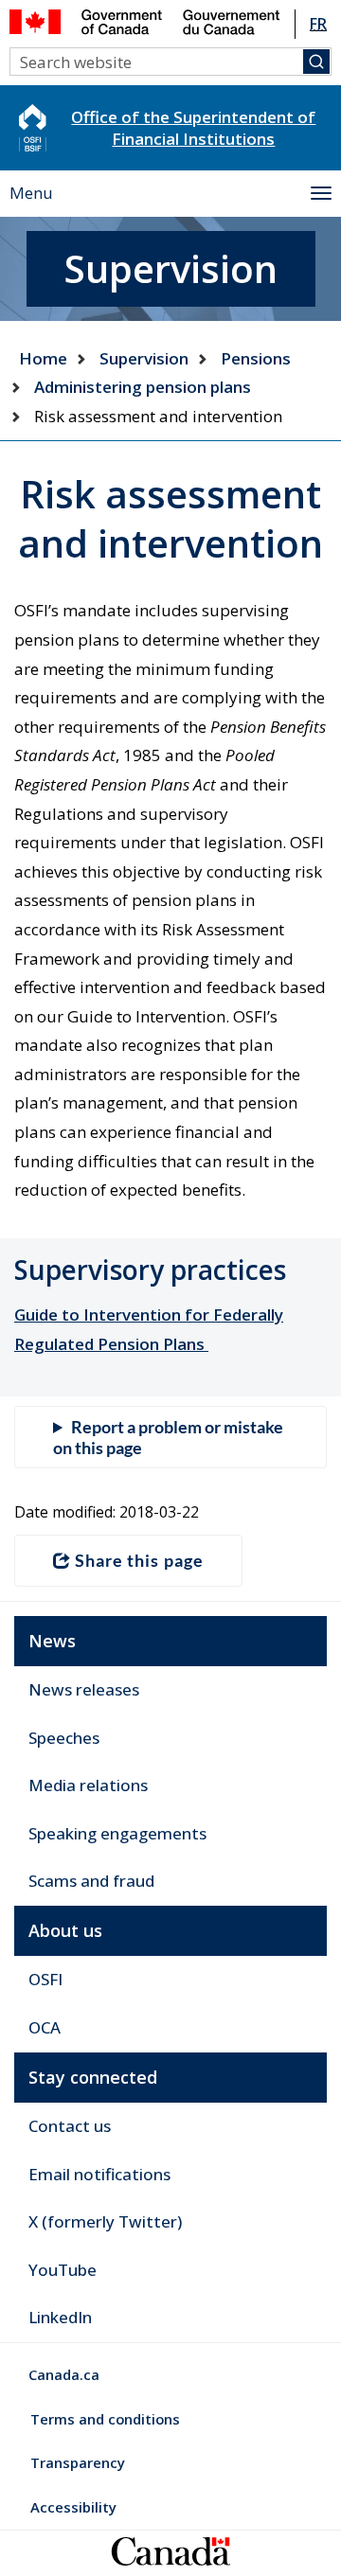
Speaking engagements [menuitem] (117, 1833)
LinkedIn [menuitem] (60, 2317)
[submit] (316, 62)
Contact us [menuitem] (70, 2126)
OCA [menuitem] (45, 2027)
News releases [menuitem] (84, 1689)
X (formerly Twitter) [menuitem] (105, 2221)
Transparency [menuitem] (78, 2462)
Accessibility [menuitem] (73, 2507)
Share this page (139, 1560)
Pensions (256, 358)
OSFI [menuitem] (45, 1979)
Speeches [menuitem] (64, 1738)
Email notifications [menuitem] (99, 2174)
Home (43, 358)
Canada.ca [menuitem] (64, 2374)
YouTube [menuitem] (63, 2270)
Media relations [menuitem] (88, 1785)
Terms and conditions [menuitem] (105, 2419)
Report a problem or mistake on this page (168, 1437)
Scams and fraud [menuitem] (91, 1881)
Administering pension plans (143, 387)
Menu (31, 193)
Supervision (144, 358)
